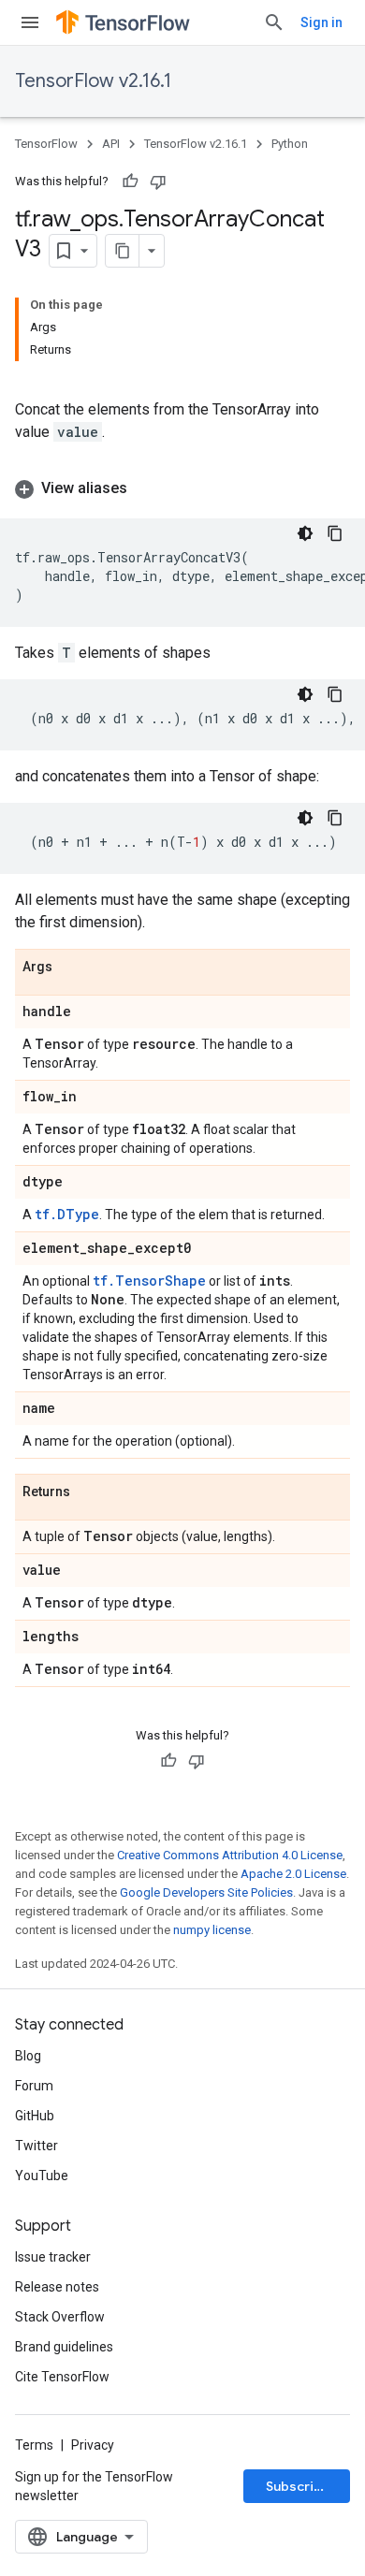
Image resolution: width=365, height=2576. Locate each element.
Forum (34, 2086)
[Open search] (274, 22)
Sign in (321, 22)
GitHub (35, 2116)
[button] (182, 488)
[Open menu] (30, 22)
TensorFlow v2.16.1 (93, 81)
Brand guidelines (64, 2347)
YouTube (42, 2176)
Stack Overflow (60, 2317)
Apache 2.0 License (293, 1874)
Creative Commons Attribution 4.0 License (230, 1855)
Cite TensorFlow (62, 2377)
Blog (28, 2056)
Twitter (36, 2146)
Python (290, 144)
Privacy (93, 2445)
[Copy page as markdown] (123, 251)
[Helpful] (130, 182)
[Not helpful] (158, 182)
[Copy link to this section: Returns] (89, 1492)
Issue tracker (53, 2257)
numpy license (212, 1930)
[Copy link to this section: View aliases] (146, 488)
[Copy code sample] (335, 533)
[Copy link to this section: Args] (71, 968)
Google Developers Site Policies (206, 1892)
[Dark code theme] (305, 533)
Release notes (57, 2287)
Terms (34, 2445)
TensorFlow (46, 144)
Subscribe (298, 2486)
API (111, 144)
